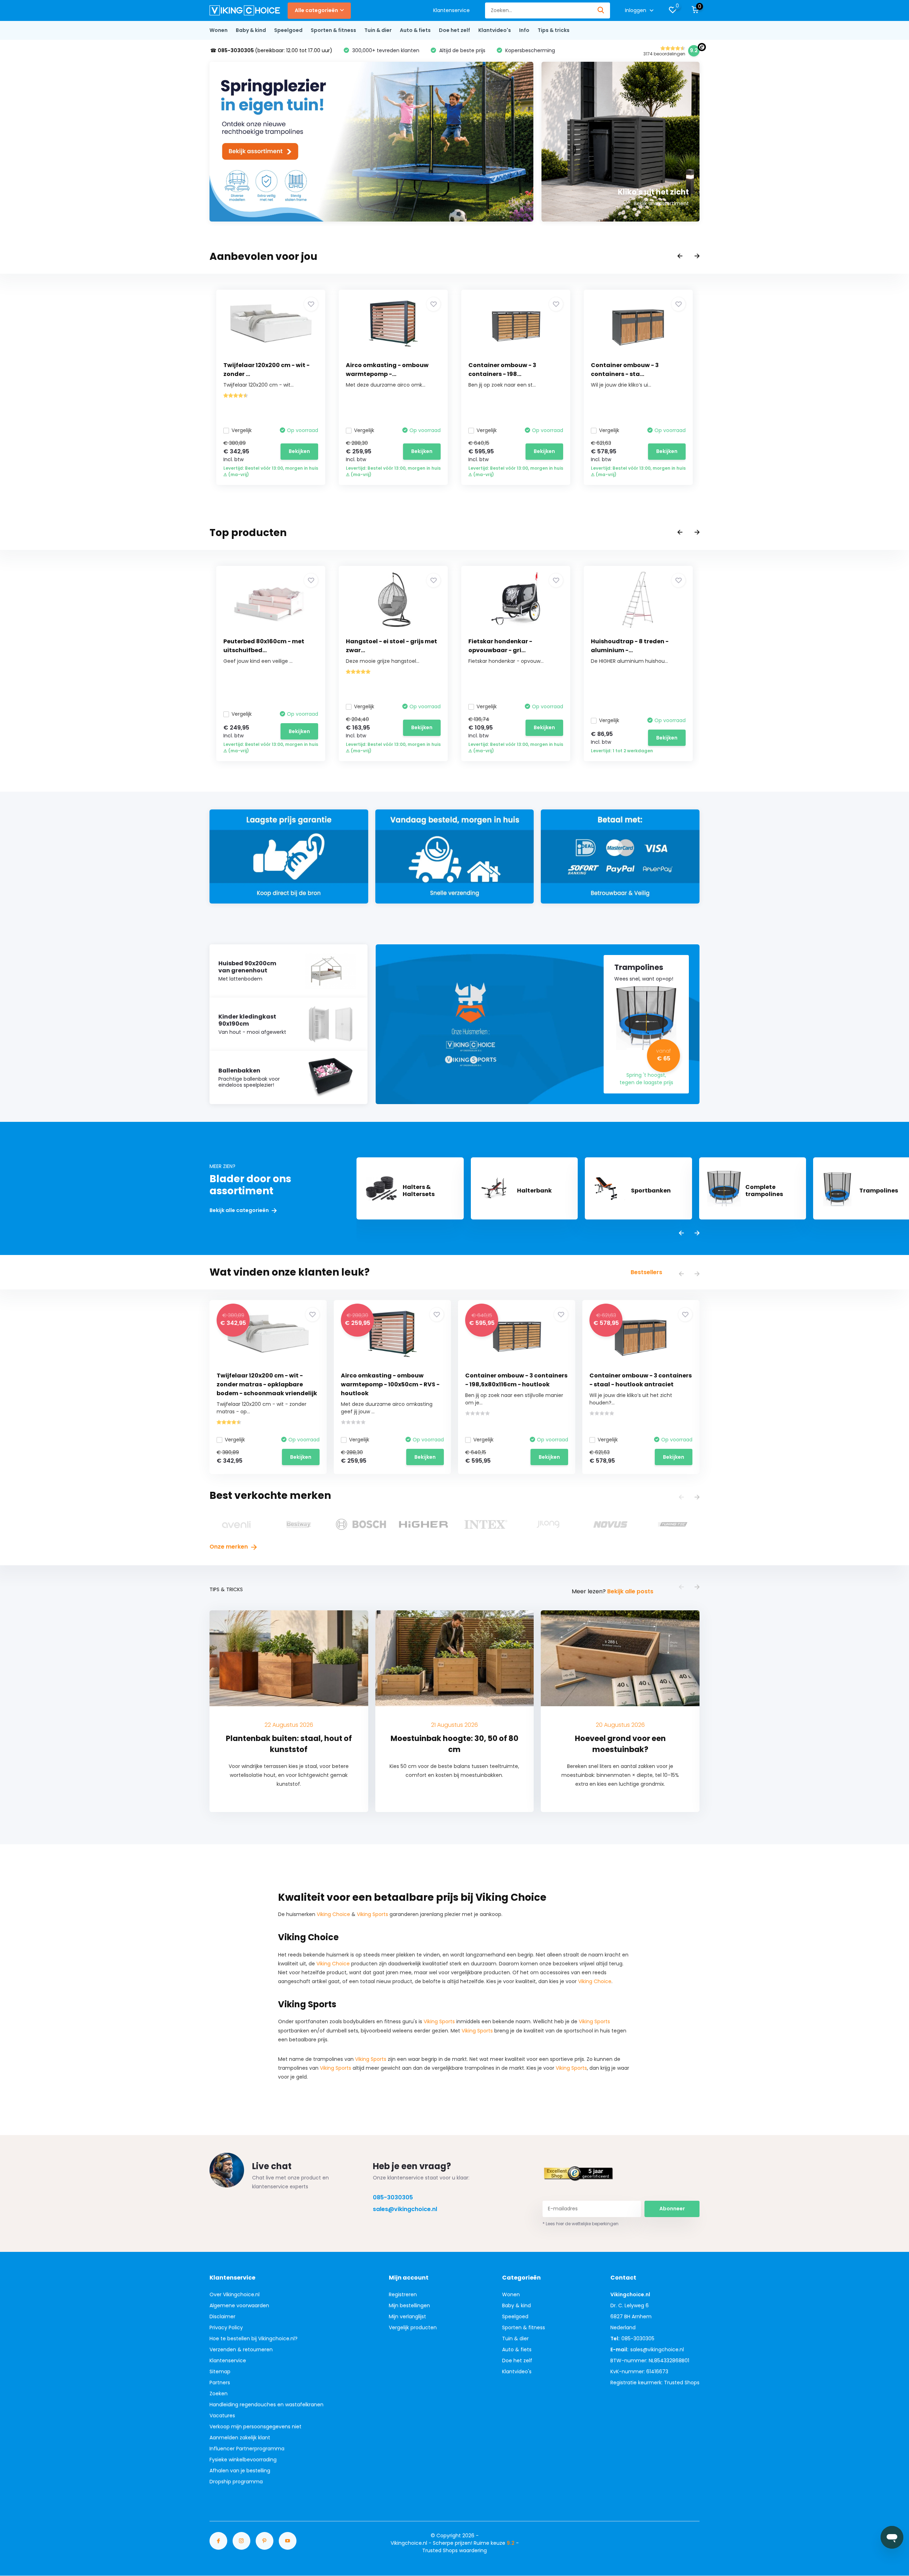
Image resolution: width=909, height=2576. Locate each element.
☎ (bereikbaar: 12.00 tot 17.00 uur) (271, 50)
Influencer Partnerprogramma (247, 2449)
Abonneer (672, 2209)
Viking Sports (372, 1914)
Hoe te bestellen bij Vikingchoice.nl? (254, 2338)
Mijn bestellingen (409, 2305)
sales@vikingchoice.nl (405, 2209)
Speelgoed (288, 30)
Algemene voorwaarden (239, 2305)
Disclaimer (222, 2316)
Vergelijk (242, 430)
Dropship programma (236, 2482)
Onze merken (229, 1547)
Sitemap (220, 2372)
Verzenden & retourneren (241, 2349)
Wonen (219, 30)
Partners (220, 2383)
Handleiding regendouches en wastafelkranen (266, 2405)
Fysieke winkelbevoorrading (243, 2460)
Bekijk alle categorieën (240, 1210)
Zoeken (219, 2394)
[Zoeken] (601, 10)
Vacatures (222, 2416)
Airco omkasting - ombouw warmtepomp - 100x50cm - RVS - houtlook (390, 1384)
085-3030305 (393, 2197)
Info (524, 30)
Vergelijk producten (413, 2327)
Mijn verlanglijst (407, 2316)
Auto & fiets (415, 30)
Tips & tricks (554, 30)
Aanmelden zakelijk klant (240, 2438)
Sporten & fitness (333, 30)
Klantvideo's (495, 30)
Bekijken (299, 451)
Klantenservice (451, 10)
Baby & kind (251, 30)
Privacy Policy (226, 2327)
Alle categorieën (316, 10)
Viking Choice (333, 1914)
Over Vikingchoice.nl (235, 2294)
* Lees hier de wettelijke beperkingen (581, 2224)
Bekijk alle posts (630, 1591)
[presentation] (680, 256)
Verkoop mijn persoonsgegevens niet (255, 2427)
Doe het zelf (454, 30)
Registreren (403, 2294)
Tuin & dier (378, 30)
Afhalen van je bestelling (240, 2471)
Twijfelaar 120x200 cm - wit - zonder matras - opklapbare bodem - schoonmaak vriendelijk (267, 1384)
